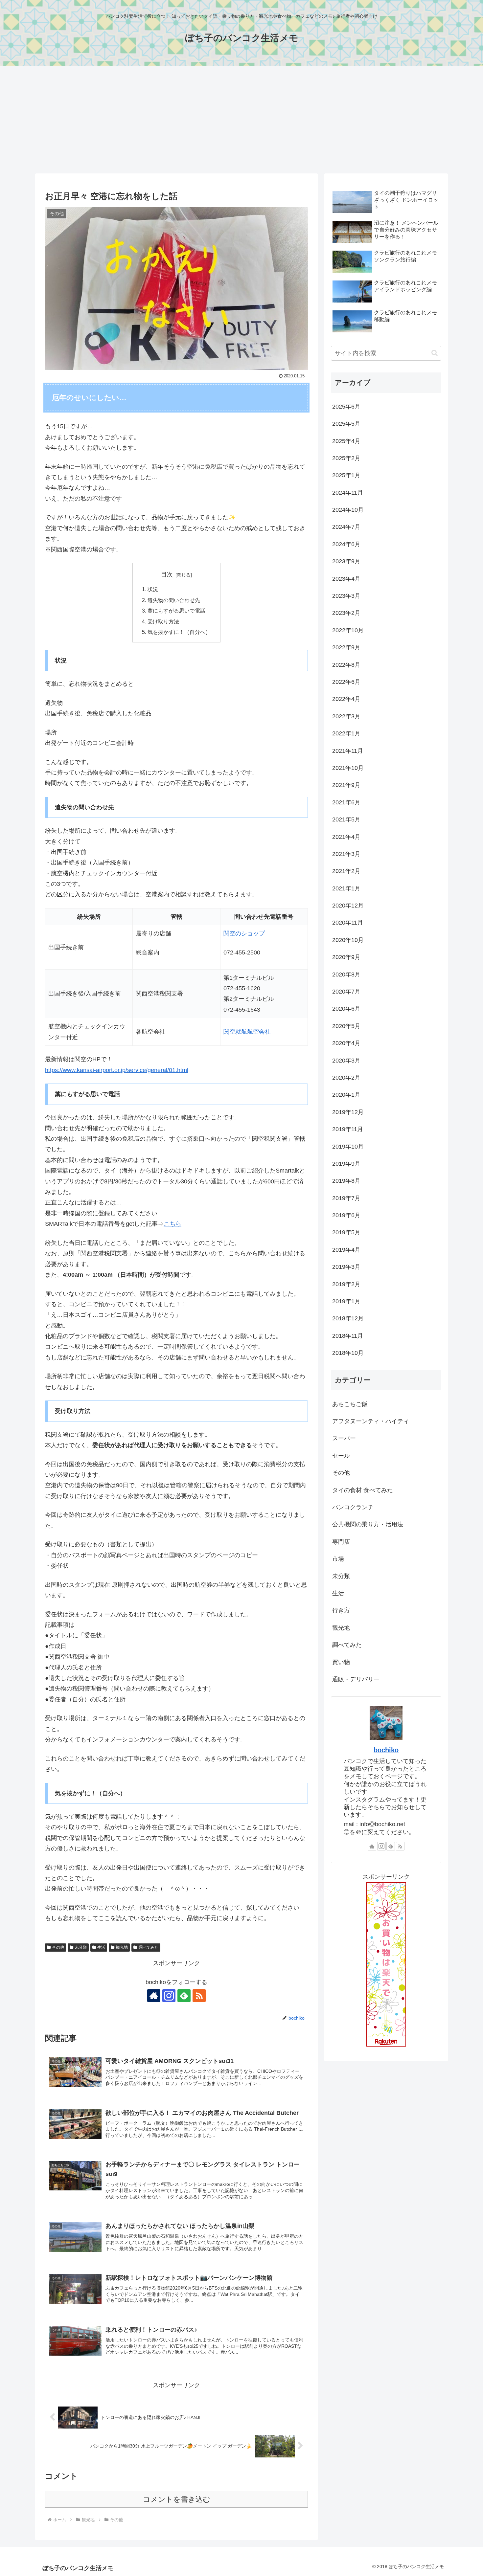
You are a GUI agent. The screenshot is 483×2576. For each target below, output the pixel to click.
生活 (101, 1947)
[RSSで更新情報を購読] (199, 1996)
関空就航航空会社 (247, 1032)
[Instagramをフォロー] (169, 1996)
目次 (167, 574)
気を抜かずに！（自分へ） (179, 632)
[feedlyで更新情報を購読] (184, 1996)
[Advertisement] (241, 120)
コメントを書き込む (177, 2499)
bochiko (386, 1750)
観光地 (122, 1947)
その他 (58, 1947)
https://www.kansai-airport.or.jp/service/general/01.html (117, 1070)
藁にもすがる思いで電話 (176, 611)
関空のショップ (244, 933)
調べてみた (149, 1947)
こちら (172, 1224)
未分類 (81, 1947)
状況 (153, 589)
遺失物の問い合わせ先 (174, 600)
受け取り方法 (163, 621)
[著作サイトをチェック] (154, 1996)
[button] (435, 353)
